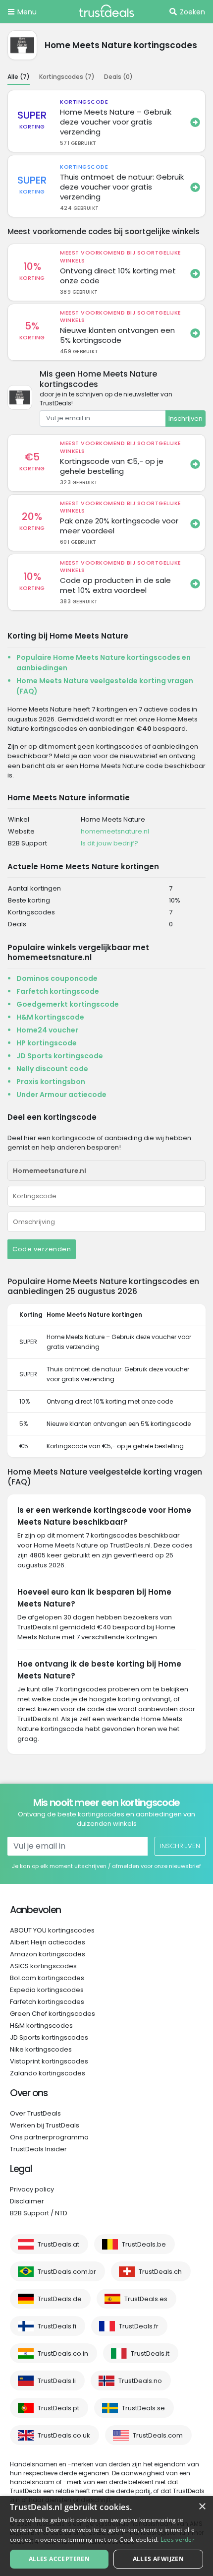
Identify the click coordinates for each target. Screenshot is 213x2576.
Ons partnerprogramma (49, 2137)
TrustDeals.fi (57, 2326)
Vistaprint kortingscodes (49, 2061)
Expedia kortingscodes (47, 1990)
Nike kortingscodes (41, 2049)
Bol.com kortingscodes (47, 1978)
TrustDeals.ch (160, 2272)
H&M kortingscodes (41, 2026)
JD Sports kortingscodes (49, 2037)
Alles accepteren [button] (59, 2559)
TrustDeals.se (143, 2408)
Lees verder (178, 2540)
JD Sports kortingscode (60, 1056)
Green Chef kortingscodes (53, 2014)
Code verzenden (42, 1249)
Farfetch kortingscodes (47, 2002)
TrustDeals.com (158, 2435)
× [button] (202, 2507)
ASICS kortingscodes (43, 1966)
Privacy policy (32, 2189)
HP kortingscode (47, 1043)
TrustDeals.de (60, 2299)
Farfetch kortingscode (58, 991)
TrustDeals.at (58, 2244)
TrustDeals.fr (139, 2326)
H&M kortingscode (50, 1017)
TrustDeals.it (150, 2353)
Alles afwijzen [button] (159, 2559)
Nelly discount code (52, 1069)
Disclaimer (27, 2201)
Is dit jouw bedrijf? (109, 843)
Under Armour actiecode (61, 1095)
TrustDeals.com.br (67, 2272)
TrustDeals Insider (38, 2149)
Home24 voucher (47, 1030)
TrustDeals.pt (58, 2408)
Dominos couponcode (57, 978)
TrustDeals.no (140, 2381)
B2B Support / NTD (39, 2213)
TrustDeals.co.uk (64, 2435)
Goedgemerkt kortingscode (68, 1004)
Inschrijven (186, 419)
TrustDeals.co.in (63, 2353)
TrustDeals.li (57, 2381)
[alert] (106, 2536)
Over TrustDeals (35, 2113)
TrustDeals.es (146, 2299)
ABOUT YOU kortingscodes (52, 1930)
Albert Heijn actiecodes (48, 1942)
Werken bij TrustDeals (45, 2125)
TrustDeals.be (144, 2244)
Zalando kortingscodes (48, 2073)
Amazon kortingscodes (48, 1954)
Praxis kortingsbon (51, 1082)
